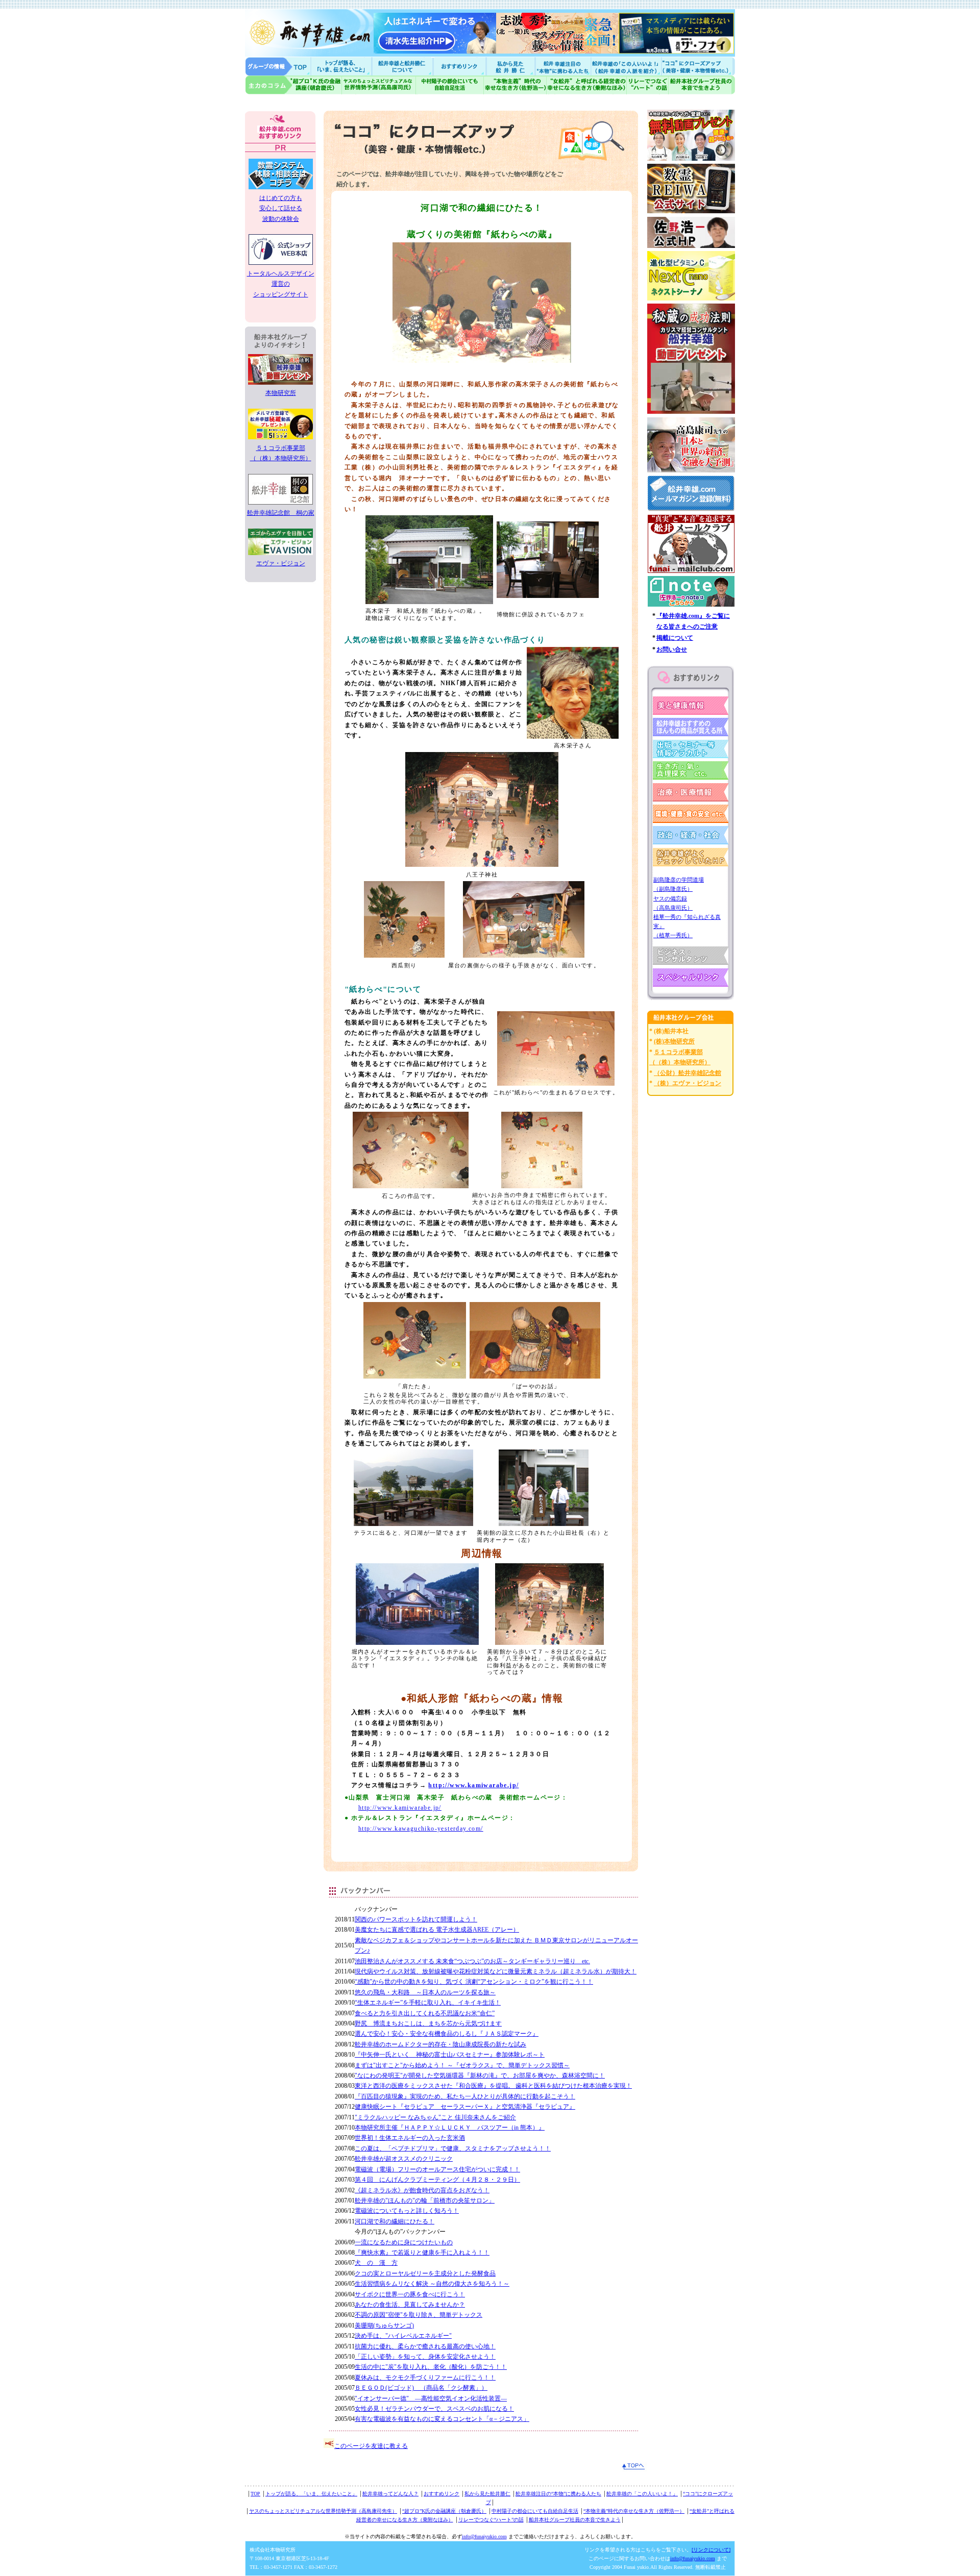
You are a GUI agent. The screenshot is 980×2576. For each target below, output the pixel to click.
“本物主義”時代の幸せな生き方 (515, 85)
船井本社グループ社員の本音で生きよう (575, 2520)
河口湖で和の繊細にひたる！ (395, 2221)
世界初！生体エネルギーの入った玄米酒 (410, 2138)
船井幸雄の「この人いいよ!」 (626, 66)
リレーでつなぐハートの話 (647, 85)
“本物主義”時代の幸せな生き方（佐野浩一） (634, 2511)
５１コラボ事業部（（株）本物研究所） (281, 453)
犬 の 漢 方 (376, 2263)
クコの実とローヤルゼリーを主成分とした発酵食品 (425, 2273)
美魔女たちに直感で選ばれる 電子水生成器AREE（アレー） (437, 1930)
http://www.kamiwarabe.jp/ (473, 1785)
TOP (255, 2494)
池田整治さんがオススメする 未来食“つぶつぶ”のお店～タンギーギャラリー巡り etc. (472, 1961)
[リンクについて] (711, 2550)
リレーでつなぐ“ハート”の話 (491, 2520)
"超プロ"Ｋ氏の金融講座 (293, 85)
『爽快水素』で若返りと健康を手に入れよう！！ (422, 2253)
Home (278, 66)
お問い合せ (672, 649)
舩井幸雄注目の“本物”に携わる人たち (558, 2494)
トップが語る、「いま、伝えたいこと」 (311, 2494)
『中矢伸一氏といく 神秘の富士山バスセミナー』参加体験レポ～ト (450, 2055)
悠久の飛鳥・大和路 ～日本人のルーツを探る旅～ (425, 1992)
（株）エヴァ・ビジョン (688, 1083)
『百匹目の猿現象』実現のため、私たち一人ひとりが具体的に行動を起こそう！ (465, 2096)
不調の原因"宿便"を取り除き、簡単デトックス (419, 2315)
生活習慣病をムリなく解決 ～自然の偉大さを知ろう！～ (432, 2284)
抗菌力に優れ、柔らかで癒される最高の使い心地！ (425, 2346)
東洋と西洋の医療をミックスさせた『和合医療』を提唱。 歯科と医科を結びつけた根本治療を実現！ (493, 2086)
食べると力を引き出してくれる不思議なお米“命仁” (425, 2013)
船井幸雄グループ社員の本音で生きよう (702, 85)
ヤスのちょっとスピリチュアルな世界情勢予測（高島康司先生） (323, 2511)
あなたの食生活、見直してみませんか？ (410, 2305)
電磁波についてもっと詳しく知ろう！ (407, 2211)
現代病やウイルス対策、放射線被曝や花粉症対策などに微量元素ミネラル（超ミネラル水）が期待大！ (496, 1971)
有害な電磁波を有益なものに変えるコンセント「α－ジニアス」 (442, 2419)
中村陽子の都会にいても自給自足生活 (450, 85)
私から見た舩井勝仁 (510, 66)
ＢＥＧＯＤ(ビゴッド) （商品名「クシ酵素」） (421, 2388)
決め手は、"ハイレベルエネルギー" (403, 2336)
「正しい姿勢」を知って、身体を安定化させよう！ (425, 2357)
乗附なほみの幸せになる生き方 (586, 85)
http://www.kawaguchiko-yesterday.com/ (421, 1829)
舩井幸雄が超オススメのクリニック (404, 2159)
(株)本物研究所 (674, 1041)
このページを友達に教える (371, 2446)
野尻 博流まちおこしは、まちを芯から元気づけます (428, 2023)
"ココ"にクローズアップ (698, 66)
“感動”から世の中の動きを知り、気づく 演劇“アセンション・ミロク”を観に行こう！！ (474, 1982)
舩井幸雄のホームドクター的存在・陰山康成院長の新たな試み (440, 2044)
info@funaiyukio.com (484, 2536)
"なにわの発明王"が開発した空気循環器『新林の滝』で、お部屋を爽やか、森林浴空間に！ (480, 2075)
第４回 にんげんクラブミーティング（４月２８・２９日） (437, 2180)
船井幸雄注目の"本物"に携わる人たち (562, 66)
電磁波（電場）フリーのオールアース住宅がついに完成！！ (437, 2169)
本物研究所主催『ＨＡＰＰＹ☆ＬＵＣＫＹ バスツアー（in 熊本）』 (450, 2128)
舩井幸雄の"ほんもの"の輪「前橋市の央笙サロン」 (425, 2200)
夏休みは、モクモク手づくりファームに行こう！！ (425, 2378)
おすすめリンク (460, 66)
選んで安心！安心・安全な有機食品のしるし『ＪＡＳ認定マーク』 (447, 2034)
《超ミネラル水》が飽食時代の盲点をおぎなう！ (422, 2190)
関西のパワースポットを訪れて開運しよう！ (416, 1919)
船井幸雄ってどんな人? (403, 66)
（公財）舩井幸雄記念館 (688, 1073)
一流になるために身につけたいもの (404, 2242)
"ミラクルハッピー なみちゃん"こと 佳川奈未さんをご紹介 (435, 2117)
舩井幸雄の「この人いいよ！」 (642, 2494)
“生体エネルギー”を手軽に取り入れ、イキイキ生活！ (428, 2003)
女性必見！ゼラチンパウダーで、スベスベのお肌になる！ (434, 2409)
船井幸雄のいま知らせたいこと (342, 66)
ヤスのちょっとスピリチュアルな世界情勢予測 (379, 85)
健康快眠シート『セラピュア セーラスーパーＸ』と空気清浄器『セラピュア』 (465, 2107)
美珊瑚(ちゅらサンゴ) (384, 2325)
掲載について (675, 638)
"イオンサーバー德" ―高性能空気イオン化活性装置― (431, 2398)
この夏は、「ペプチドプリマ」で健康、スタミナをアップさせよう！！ (453, 2148)
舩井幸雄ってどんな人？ (390, 2494)
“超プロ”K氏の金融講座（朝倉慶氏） (444, 2511)
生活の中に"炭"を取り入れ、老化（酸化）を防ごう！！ (431, 2367)
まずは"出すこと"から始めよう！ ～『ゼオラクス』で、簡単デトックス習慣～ (462, 2065)
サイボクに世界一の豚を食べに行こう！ (410, 2294)
